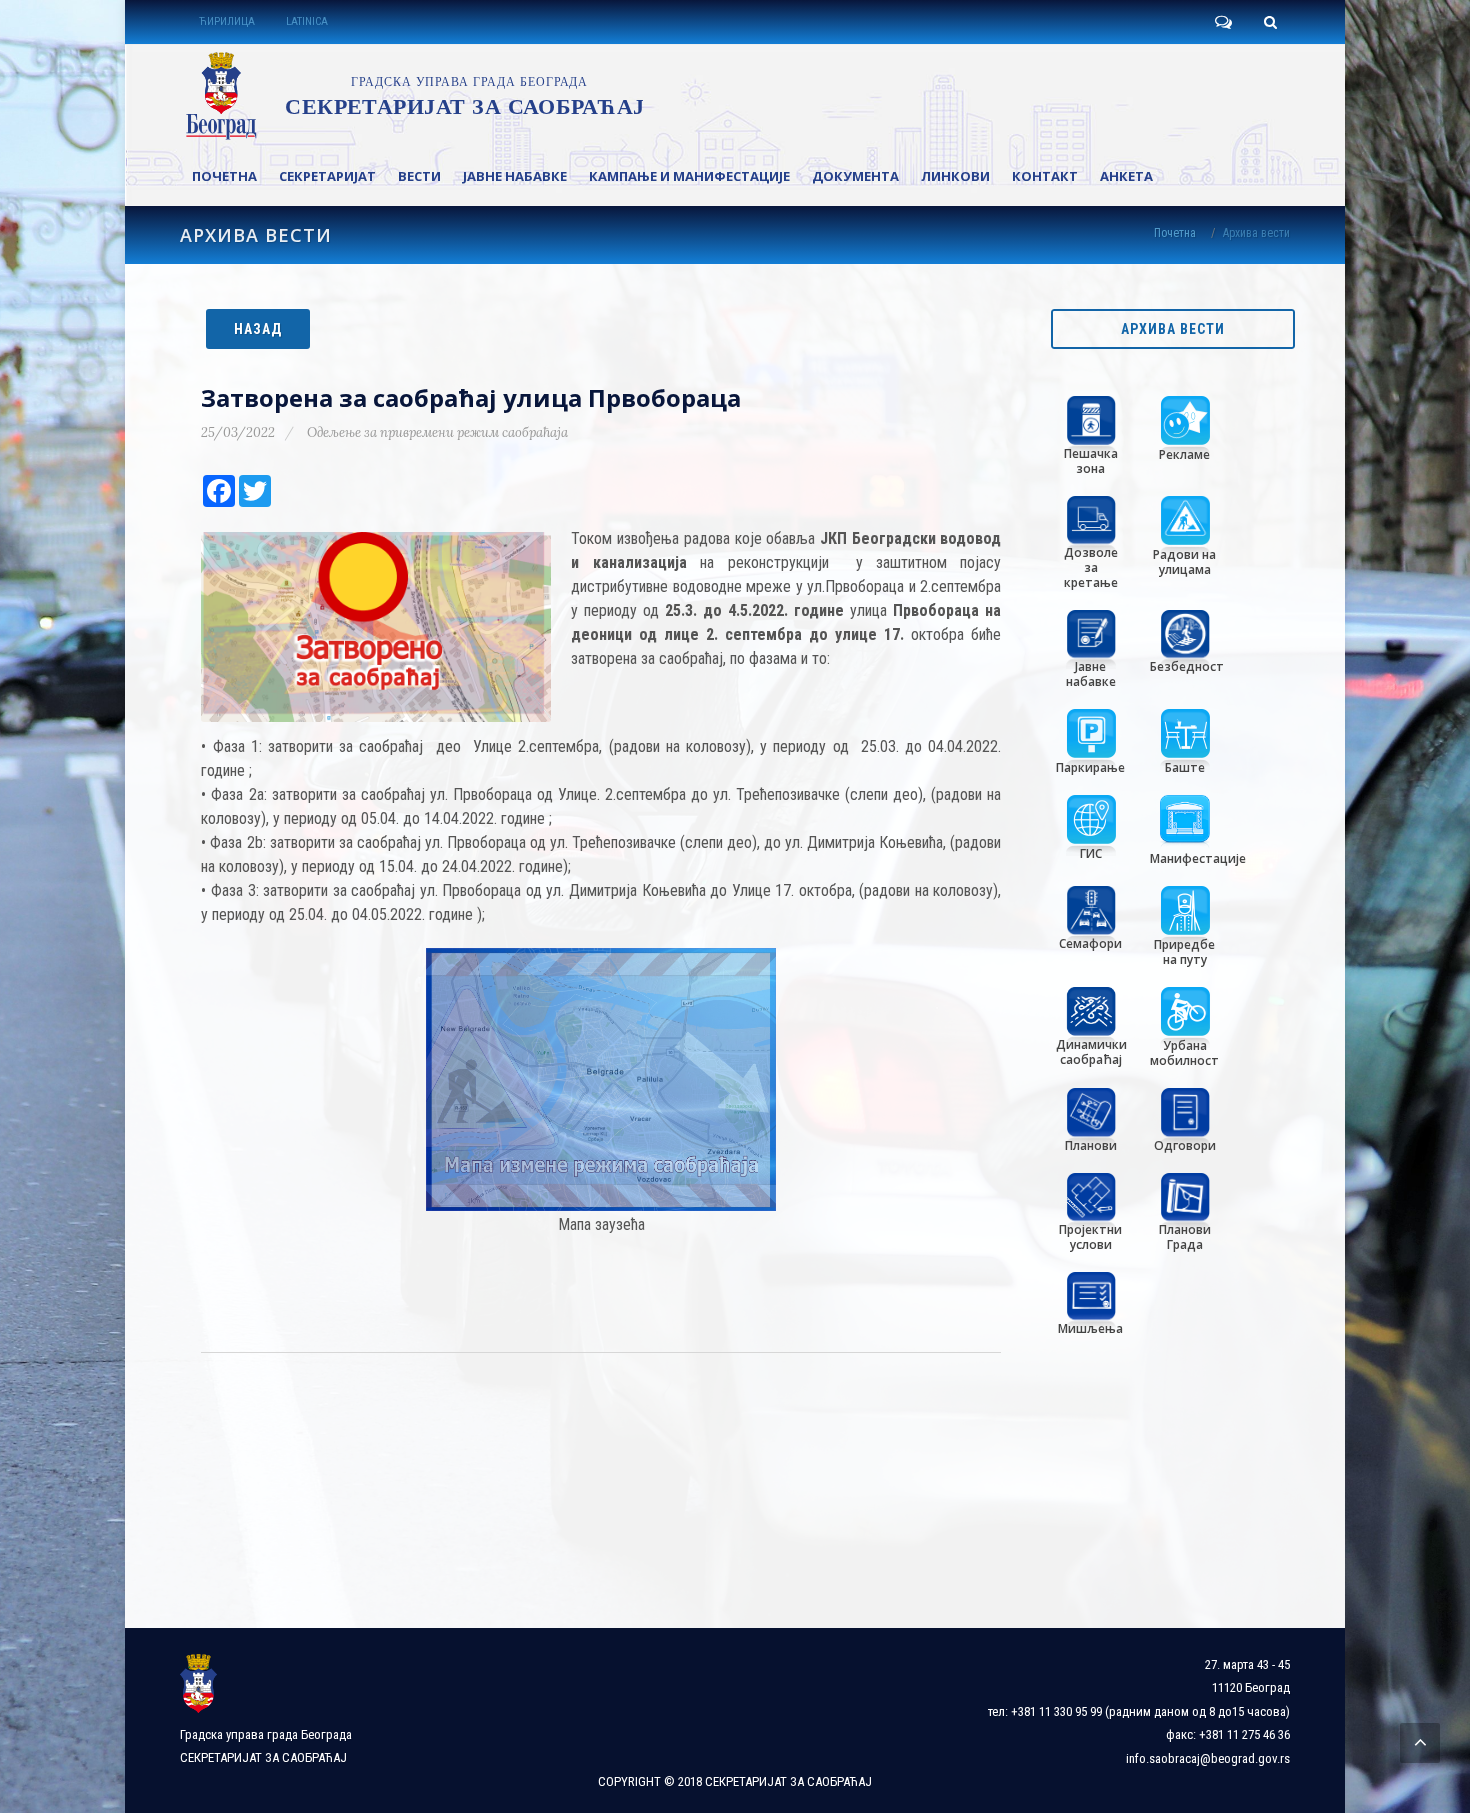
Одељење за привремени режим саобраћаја (437, 432)
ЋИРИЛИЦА (227, 21)
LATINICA (307, 21)
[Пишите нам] (1223, 22)
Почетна (1175, 233)
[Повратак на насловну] (411, 96)
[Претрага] (1270, 22)
